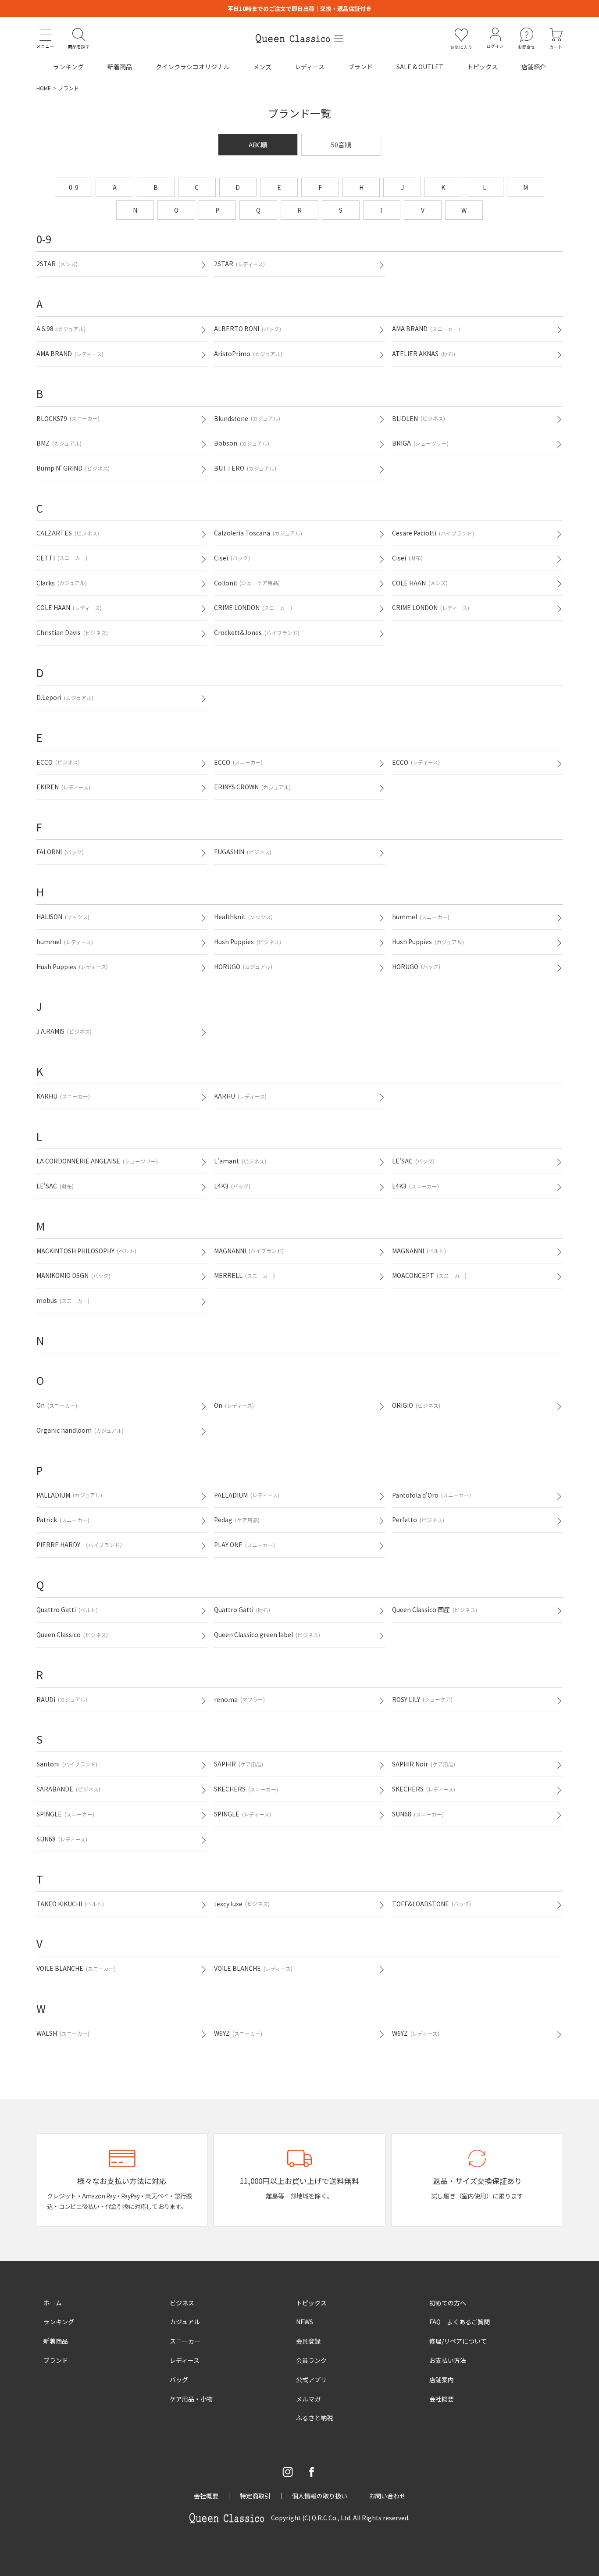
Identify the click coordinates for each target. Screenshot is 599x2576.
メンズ (262, 67)
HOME (44, 88)
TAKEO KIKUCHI (70, 1904)
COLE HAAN (420, 583)
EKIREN (63, 787)
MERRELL (244, 1275)
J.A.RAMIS (64, 1031)
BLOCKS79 (68, 418)
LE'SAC (413, 1161)
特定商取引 (255, 2496)
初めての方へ (448, 2303)
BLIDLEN (419, 418)
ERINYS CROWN (252, 787)
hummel (421, 917)
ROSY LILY (422, 1699)
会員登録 (308, 2341)
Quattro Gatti (67, 1609)
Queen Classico (72, 1634)
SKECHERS (246, 1789)
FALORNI (60, 852)
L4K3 (232, 1186)
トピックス (482, 67)
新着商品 (120, 67)
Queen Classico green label (267, 1634)
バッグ (179, 2380)
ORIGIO (416, 1405)
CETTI (62, 558)
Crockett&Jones (257, 632)
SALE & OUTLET (420, 67)
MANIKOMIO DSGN (73, 1275)
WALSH (63, 2033)
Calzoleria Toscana (258, 533)
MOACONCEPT (429, 1275)
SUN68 (418, 1814)
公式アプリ (311, 2380)
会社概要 (442, 2399)
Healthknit (243, 917)
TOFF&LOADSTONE (431, 1904)
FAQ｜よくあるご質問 (460, 2322)
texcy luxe (242, 1904)
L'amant (240, 1161)
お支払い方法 (448, 2360)
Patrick (63, 1520)
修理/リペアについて (458, 2341)
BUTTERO (245, 468)
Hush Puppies (248, 942)
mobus (63, 1300)
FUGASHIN (243, 852)
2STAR (57, 264)
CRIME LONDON (253, 607)
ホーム (53, 2303)
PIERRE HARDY (81, 1545)
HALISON (63, 917)
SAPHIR (239, 1764)
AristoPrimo (248, 353)
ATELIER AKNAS (424, 353)
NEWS (305, 2322)
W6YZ (238, 2033)
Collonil (247, 583)
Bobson (242, 443)
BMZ (59, 443)
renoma (239, 1699)
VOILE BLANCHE (76, 1968)
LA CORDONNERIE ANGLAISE (97, 1161)
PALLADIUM (69, 1495)
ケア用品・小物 (191, 2399)
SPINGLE (65, 1814)
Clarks (62, 583)
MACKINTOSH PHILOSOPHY (86, 1251)
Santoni (67, 1764)
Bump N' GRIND (73, 468)
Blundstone (247, 418)
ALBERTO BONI (248, 328)
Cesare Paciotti (433, 533)
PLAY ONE (244, 1545)
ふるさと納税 (314, 2418)
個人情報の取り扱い (320, 2496)
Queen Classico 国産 (435, 1609)
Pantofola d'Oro (431, 1495)
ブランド (360, 67)
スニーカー (185, 2341)
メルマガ (308, 2399)
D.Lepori (65, 697)
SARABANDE (68, 1789)
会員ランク (311, 2360)
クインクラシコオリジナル (193, 67)
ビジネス (182, 2303)
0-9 (74, 187)
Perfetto (418, 1520)
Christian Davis (72, 632)
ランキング (68, 67)
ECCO (58, 762)
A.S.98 (61, 328)
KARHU (63, 1096)
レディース (310, 67)
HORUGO (243, 967)
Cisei (232, 558)
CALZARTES (68, 533)
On (57, 1405)
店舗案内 (442, 2380)
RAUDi (62, 1699)
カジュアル (185, 2322)
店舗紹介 (534, 67)
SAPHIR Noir (424, 1764)
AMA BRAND (426, 328)
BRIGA (420, 443)
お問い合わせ (387, 2496)
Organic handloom (80, 1430)
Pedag (237, 1520)
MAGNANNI (249, 1251)
